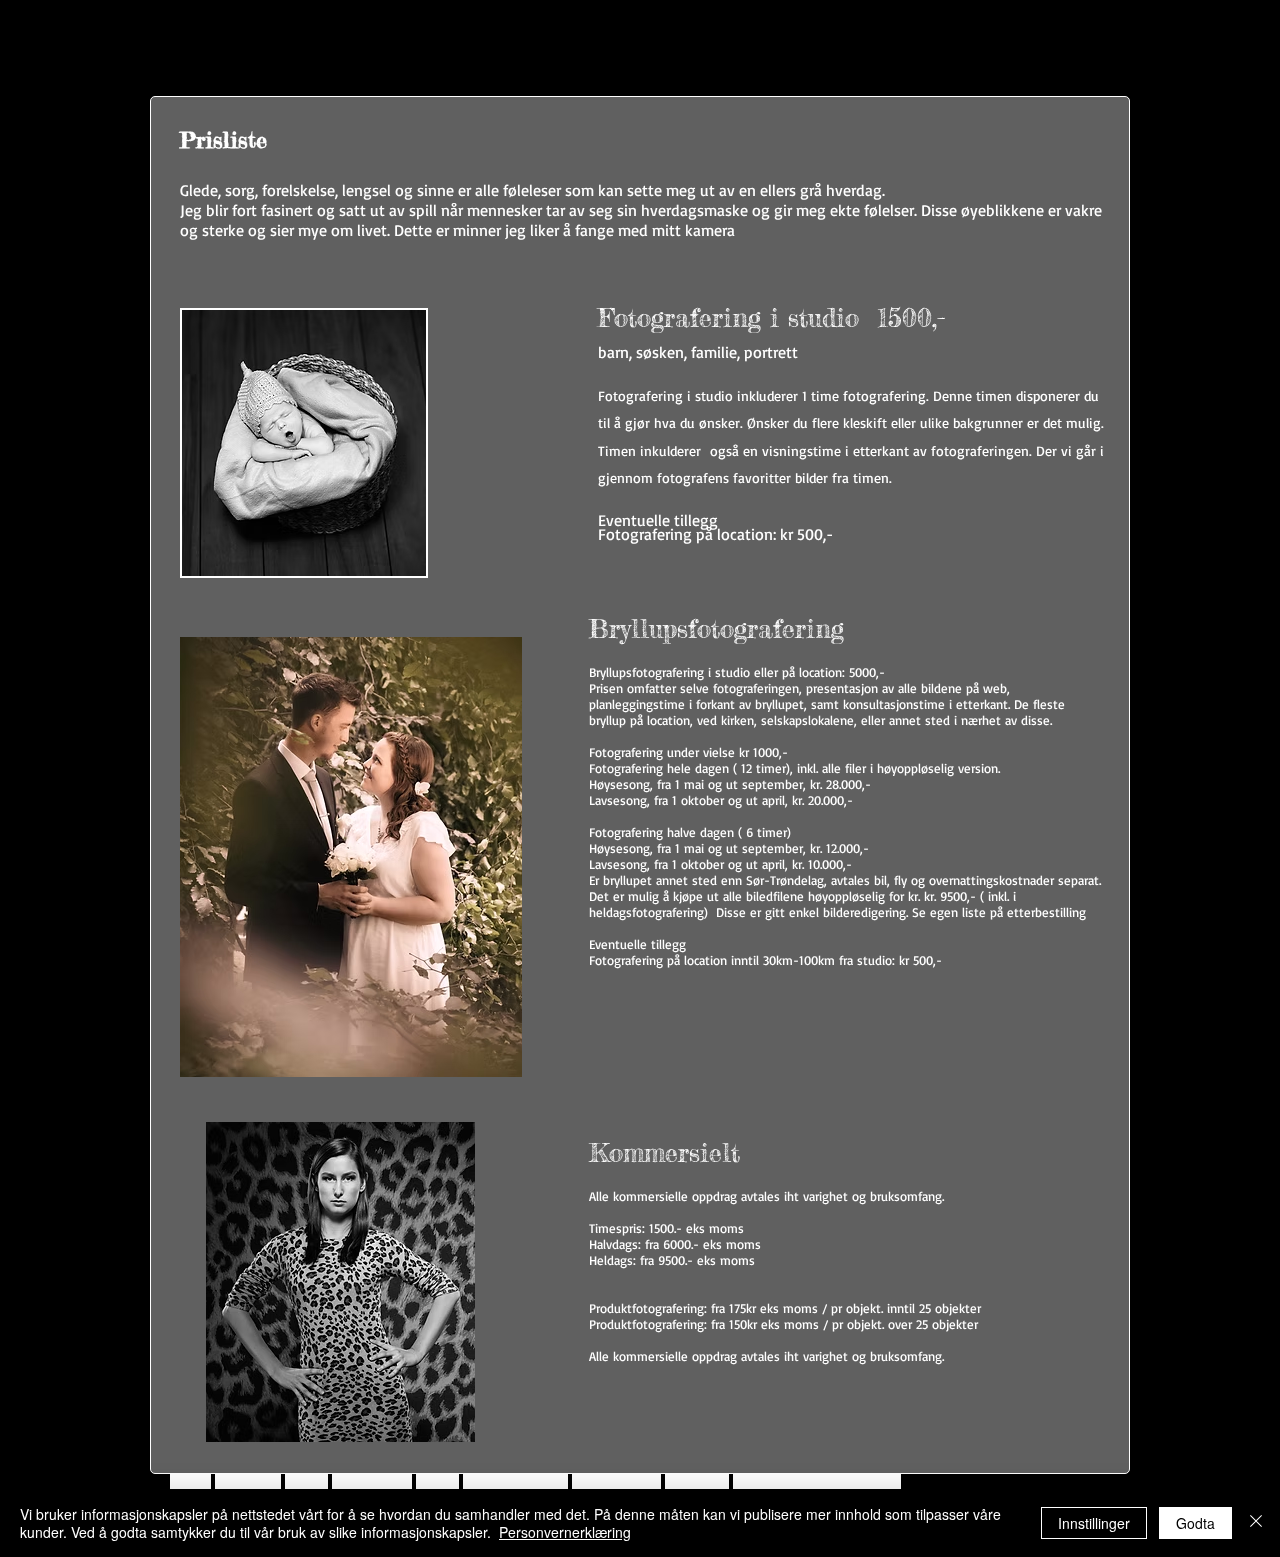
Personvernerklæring (565, 1532)
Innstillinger (1094, 1523)
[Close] (1256, 1523)
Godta (1195, 1523)
